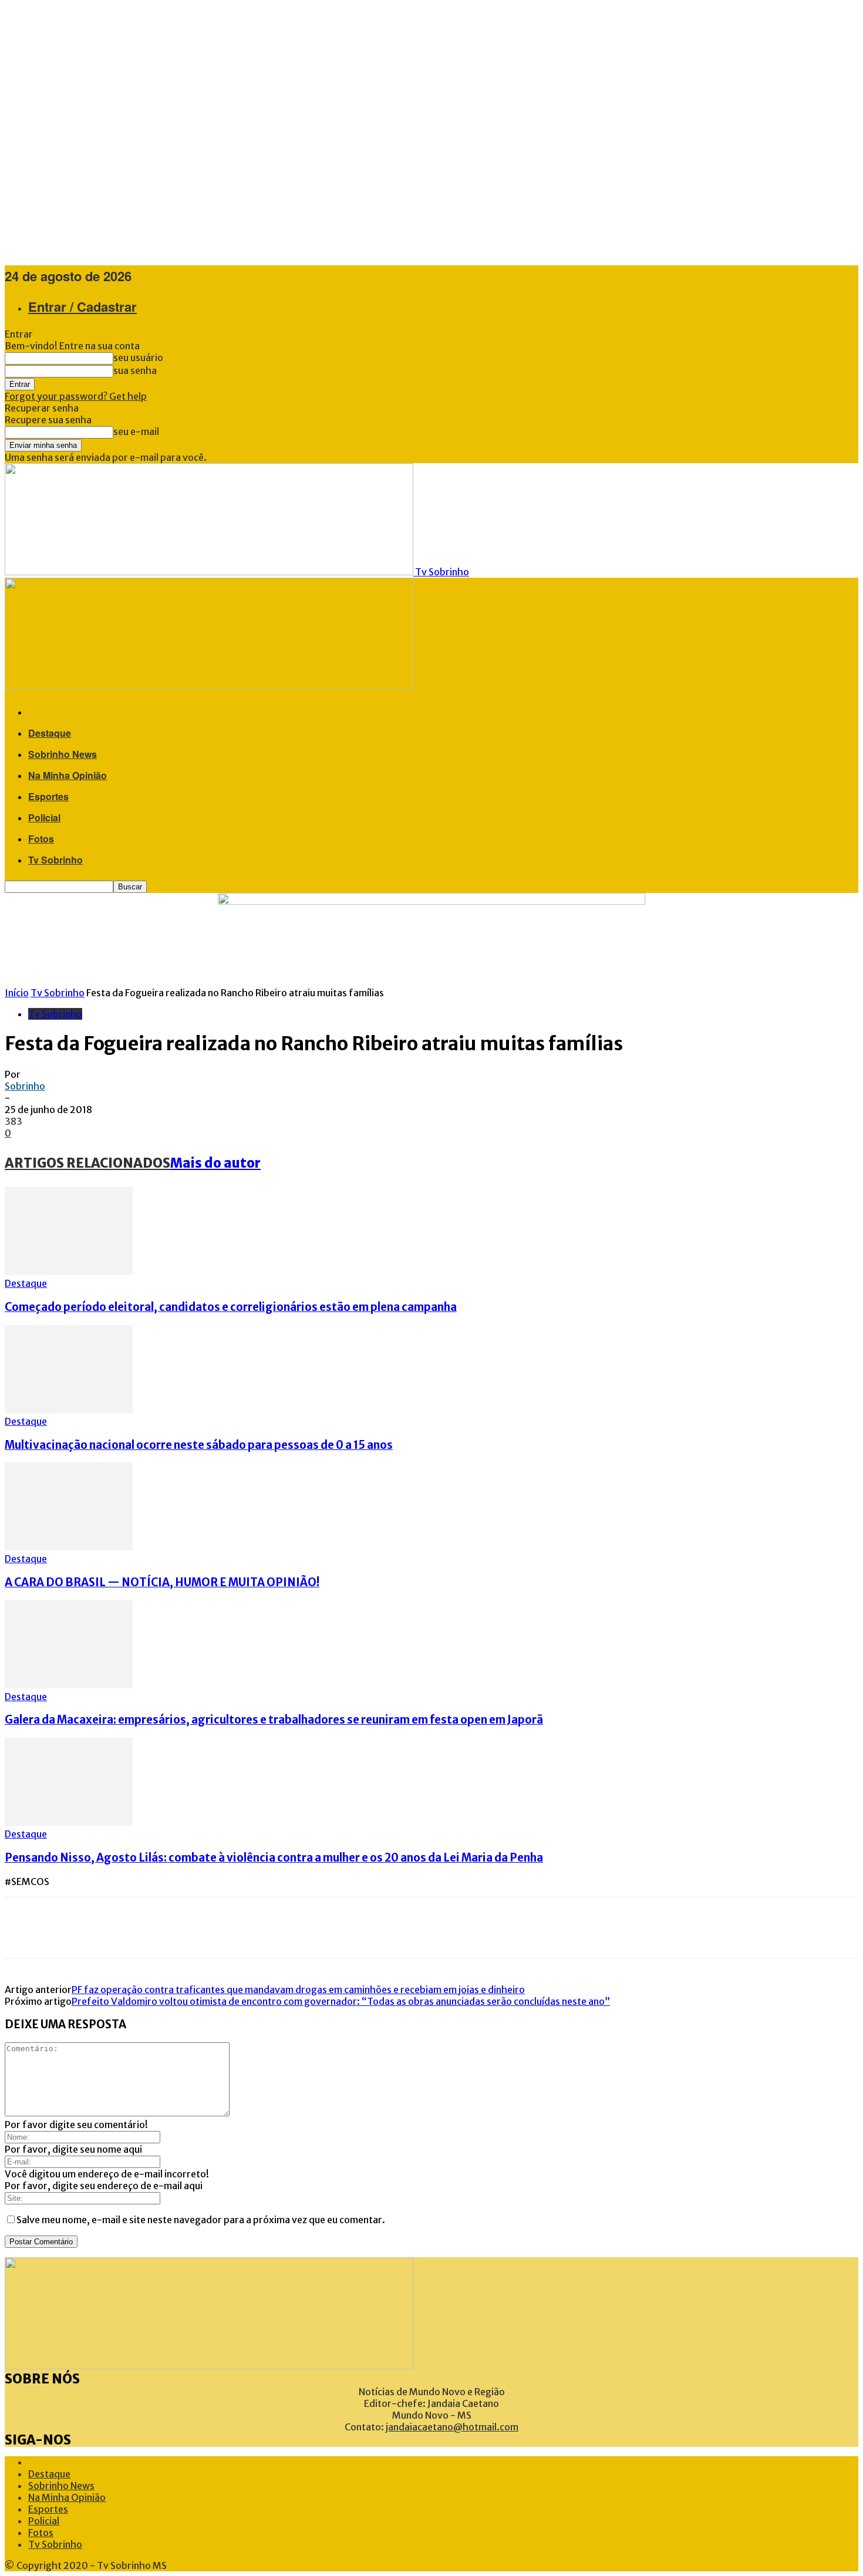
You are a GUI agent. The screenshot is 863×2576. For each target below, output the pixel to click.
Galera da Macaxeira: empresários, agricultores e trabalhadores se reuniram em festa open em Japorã (274, 1720)
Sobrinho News (63, 754)
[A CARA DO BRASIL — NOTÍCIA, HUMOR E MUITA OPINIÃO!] (69, 1547)
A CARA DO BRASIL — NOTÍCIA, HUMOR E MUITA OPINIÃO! (162, 1582)
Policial (44, 817)
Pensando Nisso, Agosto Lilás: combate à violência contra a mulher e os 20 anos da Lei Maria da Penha (274, 1858)
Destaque (50, 733)
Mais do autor (215, 1163)
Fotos (41, 839)
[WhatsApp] (128, 1928)
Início (17, 993)
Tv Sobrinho (55, 860)
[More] (171, 1928)
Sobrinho (25, 1086)
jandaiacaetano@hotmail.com (452, 2427)
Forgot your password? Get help (76, 396)
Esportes (48, 796)
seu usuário (138, 358)
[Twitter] (58, 1928)
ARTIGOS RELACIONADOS (87, 1163)
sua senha (135, 370)
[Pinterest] (93, 1928)
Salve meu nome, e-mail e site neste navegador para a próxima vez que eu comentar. (201, 2220)
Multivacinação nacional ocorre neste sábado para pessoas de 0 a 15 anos (199, 1445)
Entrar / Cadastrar (82, 306)
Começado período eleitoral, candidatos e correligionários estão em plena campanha (231, 1307)
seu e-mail (136, 431)
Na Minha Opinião (68, 775)
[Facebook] (22, 1928)
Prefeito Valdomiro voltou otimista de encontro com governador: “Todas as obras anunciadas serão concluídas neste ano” (341, 2001)
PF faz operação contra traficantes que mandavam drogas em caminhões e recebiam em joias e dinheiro (298, 1990)
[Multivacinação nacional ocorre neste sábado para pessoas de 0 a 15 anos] (69, 1410)
